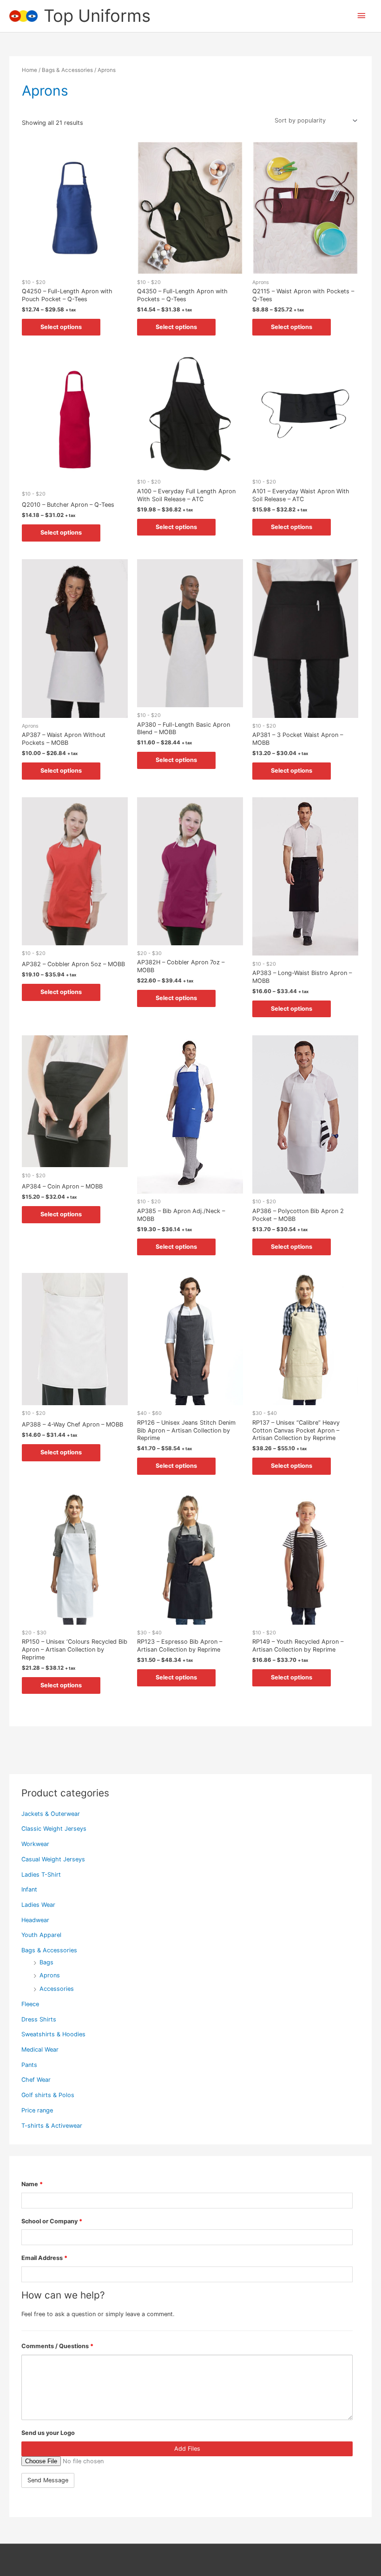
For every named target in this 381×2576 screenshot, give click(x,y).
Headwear (35, 1920)
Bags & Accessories (49, 1950)
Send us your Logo (48, 2433)
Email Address (44, 2258)
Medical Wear (40, 2050)
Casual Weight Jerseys (53, 1859)
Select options (61, 327)
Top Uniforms (97, 16)
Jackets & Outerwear (51, 1814)
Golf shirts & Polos (48, 2095)
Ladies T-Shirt (41, 1875)
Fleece (30, 2004)
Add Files (187, 2449)
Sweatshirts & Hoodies (53, 2034)
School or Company (52, 2221)
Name (32, 2184)
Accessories (57, 1989)
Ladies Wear (38, 1905)
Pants (29, 2065)
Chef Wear (36, 2080)
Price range (37, 2110)
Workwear (35, 1844)
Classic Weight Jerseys (54, 1829)
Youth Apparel (41, 1935)
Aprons (50, 1975)
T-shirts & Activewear (52, 2126)
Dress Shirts (39, 2019)
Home (30, 70)
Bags (46, 1962)
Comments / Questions (57, 2346)
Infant (29, 1889)
